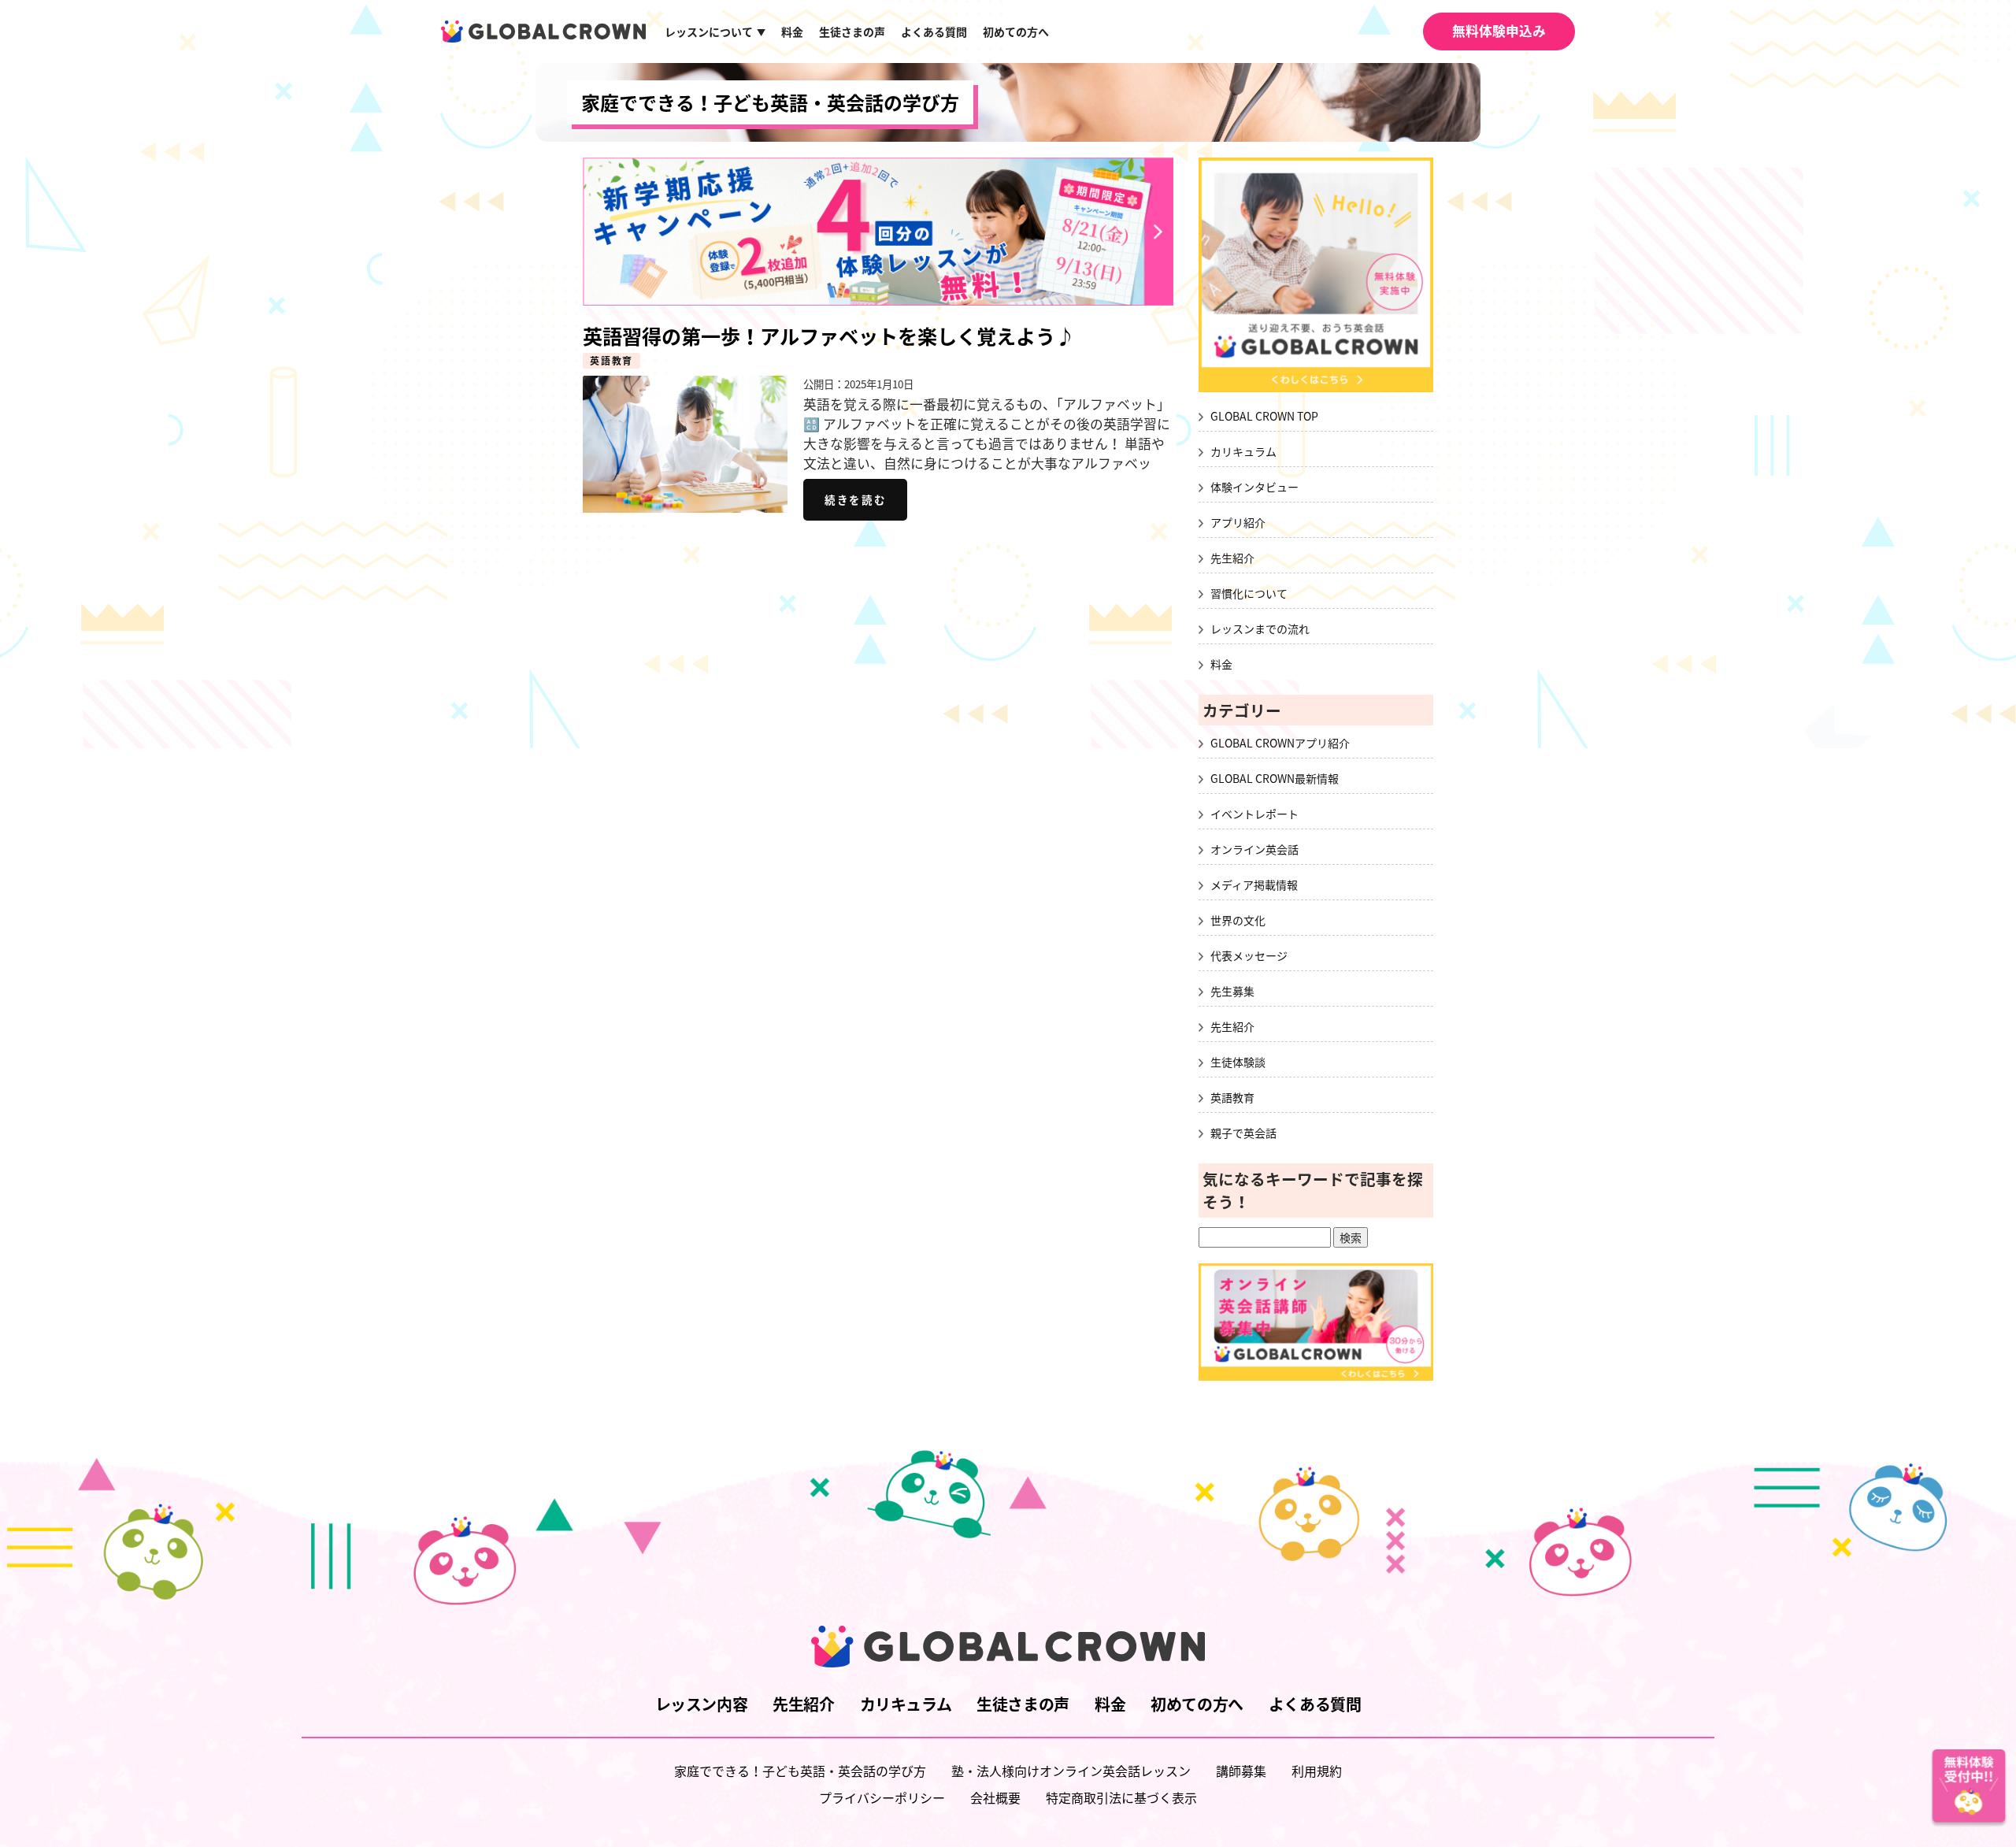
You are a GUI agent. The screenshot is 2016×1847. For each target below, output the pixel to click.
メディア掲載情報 (1254, 885)
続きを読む (855, 499)
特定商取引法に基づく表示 (1121, 1797)
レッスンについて (715, 32)
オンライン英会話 (1254, 849)
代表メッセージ (1249, 955)
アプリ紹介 (1238, 522)
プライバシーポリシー (882, 1797)
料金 (792, 32)
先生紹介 (1232, 558)
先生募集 (1232, 991)
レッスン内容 (702, 1704)
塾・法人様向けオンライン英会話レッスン (1071, 1771)
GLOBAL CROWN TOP (1264, 416)
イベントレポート (1254, 814)
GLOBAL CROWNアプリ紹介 (1280, 743)
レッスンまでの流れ (1260, 629)
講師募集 (1241, 1771)
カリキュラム (1243, 451)
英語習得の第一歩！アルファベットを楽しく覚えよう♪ (829, 336)
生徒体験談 (1238, 1062)
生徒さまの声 (852, 32)
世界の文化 (1238, 920)
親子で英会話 (1243, 1133)
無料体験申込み (1499, 31)
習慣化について (1249, 593)
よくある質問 (934, 32)
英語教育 (611, 361)
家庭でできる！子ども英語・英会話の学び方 (770, 102)
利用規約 (1317, 1771)
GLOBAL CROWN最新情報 (1275, 778)
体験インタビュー (1254, 487)
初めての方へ (1016, 32)
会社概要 (995, 1797)
